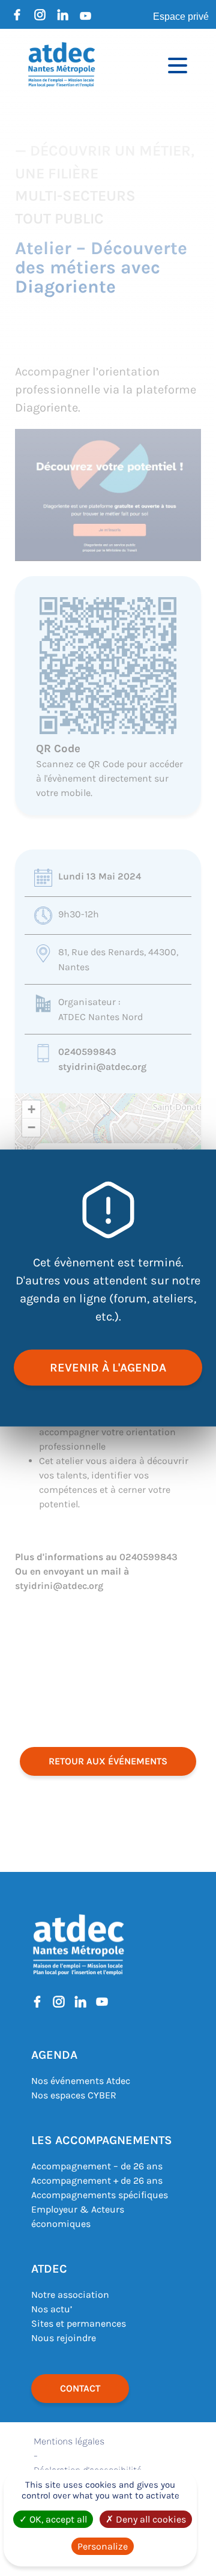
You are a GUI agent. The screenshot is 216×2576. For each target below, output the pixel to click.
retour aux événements (108, 1761)
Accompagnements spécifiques (100, 2195)
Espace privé (181, 17)
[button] (31, 1110)
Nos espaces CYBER (74, 2095)
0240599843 (87, 1052)
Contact (80, 2388)
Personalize (103, 2546)
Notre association (70, 2295)
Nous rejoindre (64, 2338)
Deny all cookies (150, 2519)
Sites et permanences (79, 2323)
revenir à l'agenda (108, 1368)
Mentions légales (69, 2441)
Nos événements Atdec (81, 2081)
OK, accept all (57, 2519)
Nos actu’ (52, 2309)
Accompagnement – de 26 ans (97, 2166)
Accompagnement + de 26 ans (97, 2180)
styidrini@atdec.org (102, 1067)
